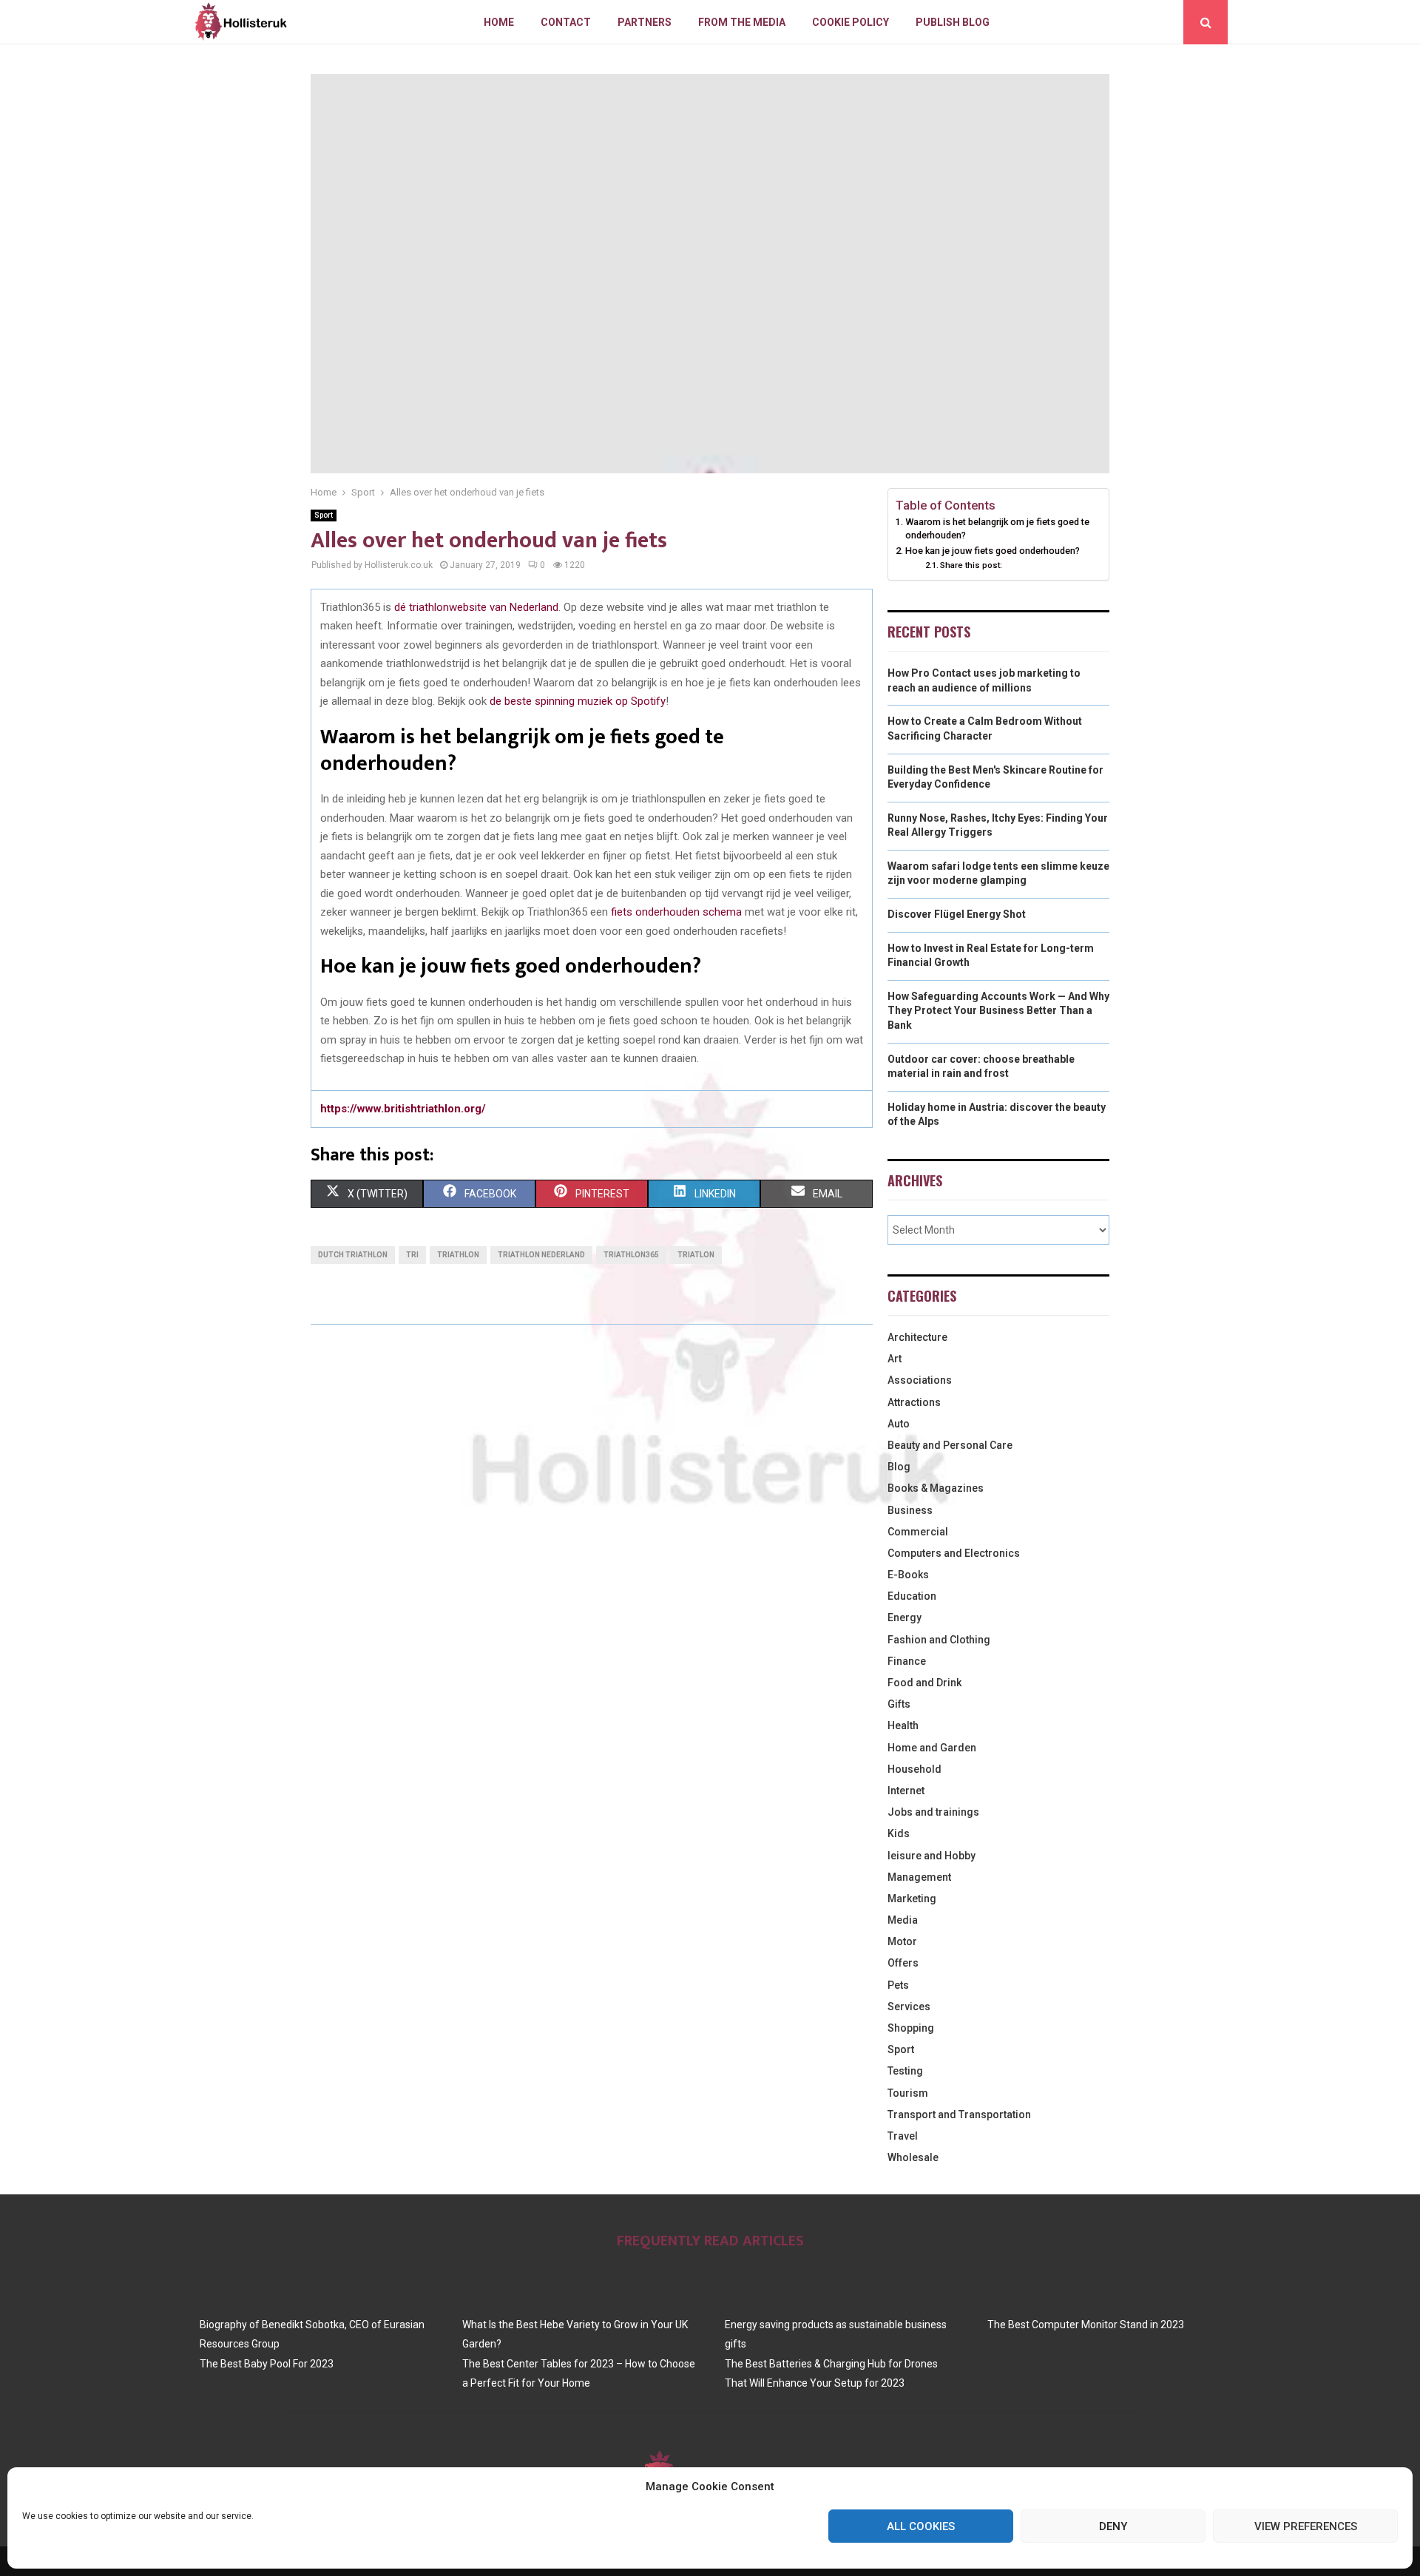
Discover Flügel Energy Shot (957, 914)
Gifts (899, 1704)
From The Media (742, 22)
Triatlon (696, 1255)
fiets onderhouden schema (676, 912)
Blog (899, 1467)
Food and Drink (924, 1683)
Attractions (914, 1402)
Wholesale (913, 2157)
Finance (907, 1661)
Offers (903, 1963)
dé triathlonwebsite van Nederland (476, 607)
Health (903, 1725)
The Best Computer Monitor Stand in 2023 (1086, 2325)
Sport (324, 515)
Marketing (912, 1899)
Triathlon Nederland (541, 1255)
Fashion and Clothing (939, 1640)
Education (912, 1596)
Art (895, 1359)
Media (903, 1920)
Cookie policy (851, 22)
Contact (566, 22)
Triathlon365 (631, 1255)
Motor (902, 1941)
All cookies (921, 2526)
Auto (899, 1424)
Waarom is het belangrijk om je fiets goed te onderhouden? (997, 528)
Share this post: (971, 565)
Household (914, 1769)
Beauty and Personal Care (950, 1445)
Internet (906, 1791)
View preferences (1306, 2526)
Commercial (918, 1532)
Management (919, 1877)
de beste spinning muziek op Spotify (578, 701)
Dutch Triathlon (353, 1255)
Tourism (908, 2093)
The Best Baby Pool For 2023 (267, 2364)
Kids (899, 1833)
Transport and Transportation (959, 2114)
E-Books (908, 1575)
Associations (920, 1380)
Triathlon (458, 1255)
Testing (905, 2071)
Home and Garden (932, 1748)
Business (910, 1510)
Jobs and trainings (933, 1812)
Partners (645, 22)
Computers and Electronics (954, 1553)
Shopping (911, 2028)
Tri (412, 1255)
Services (909, 2007)
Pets (898, 1985)
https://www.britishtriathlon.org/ (403, 1109)
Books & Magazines (936, 1488)
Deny (1113, 2526)
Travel (903, 2136)
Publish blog (953, 22)
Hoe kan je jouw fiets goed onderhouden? (993, 551)
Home (499, 22)
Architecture (917, 1337)
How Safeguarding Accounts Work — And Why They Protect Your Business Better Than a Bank (998, 1011)
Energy (905, 1617)
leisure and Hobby (932, 1856)
